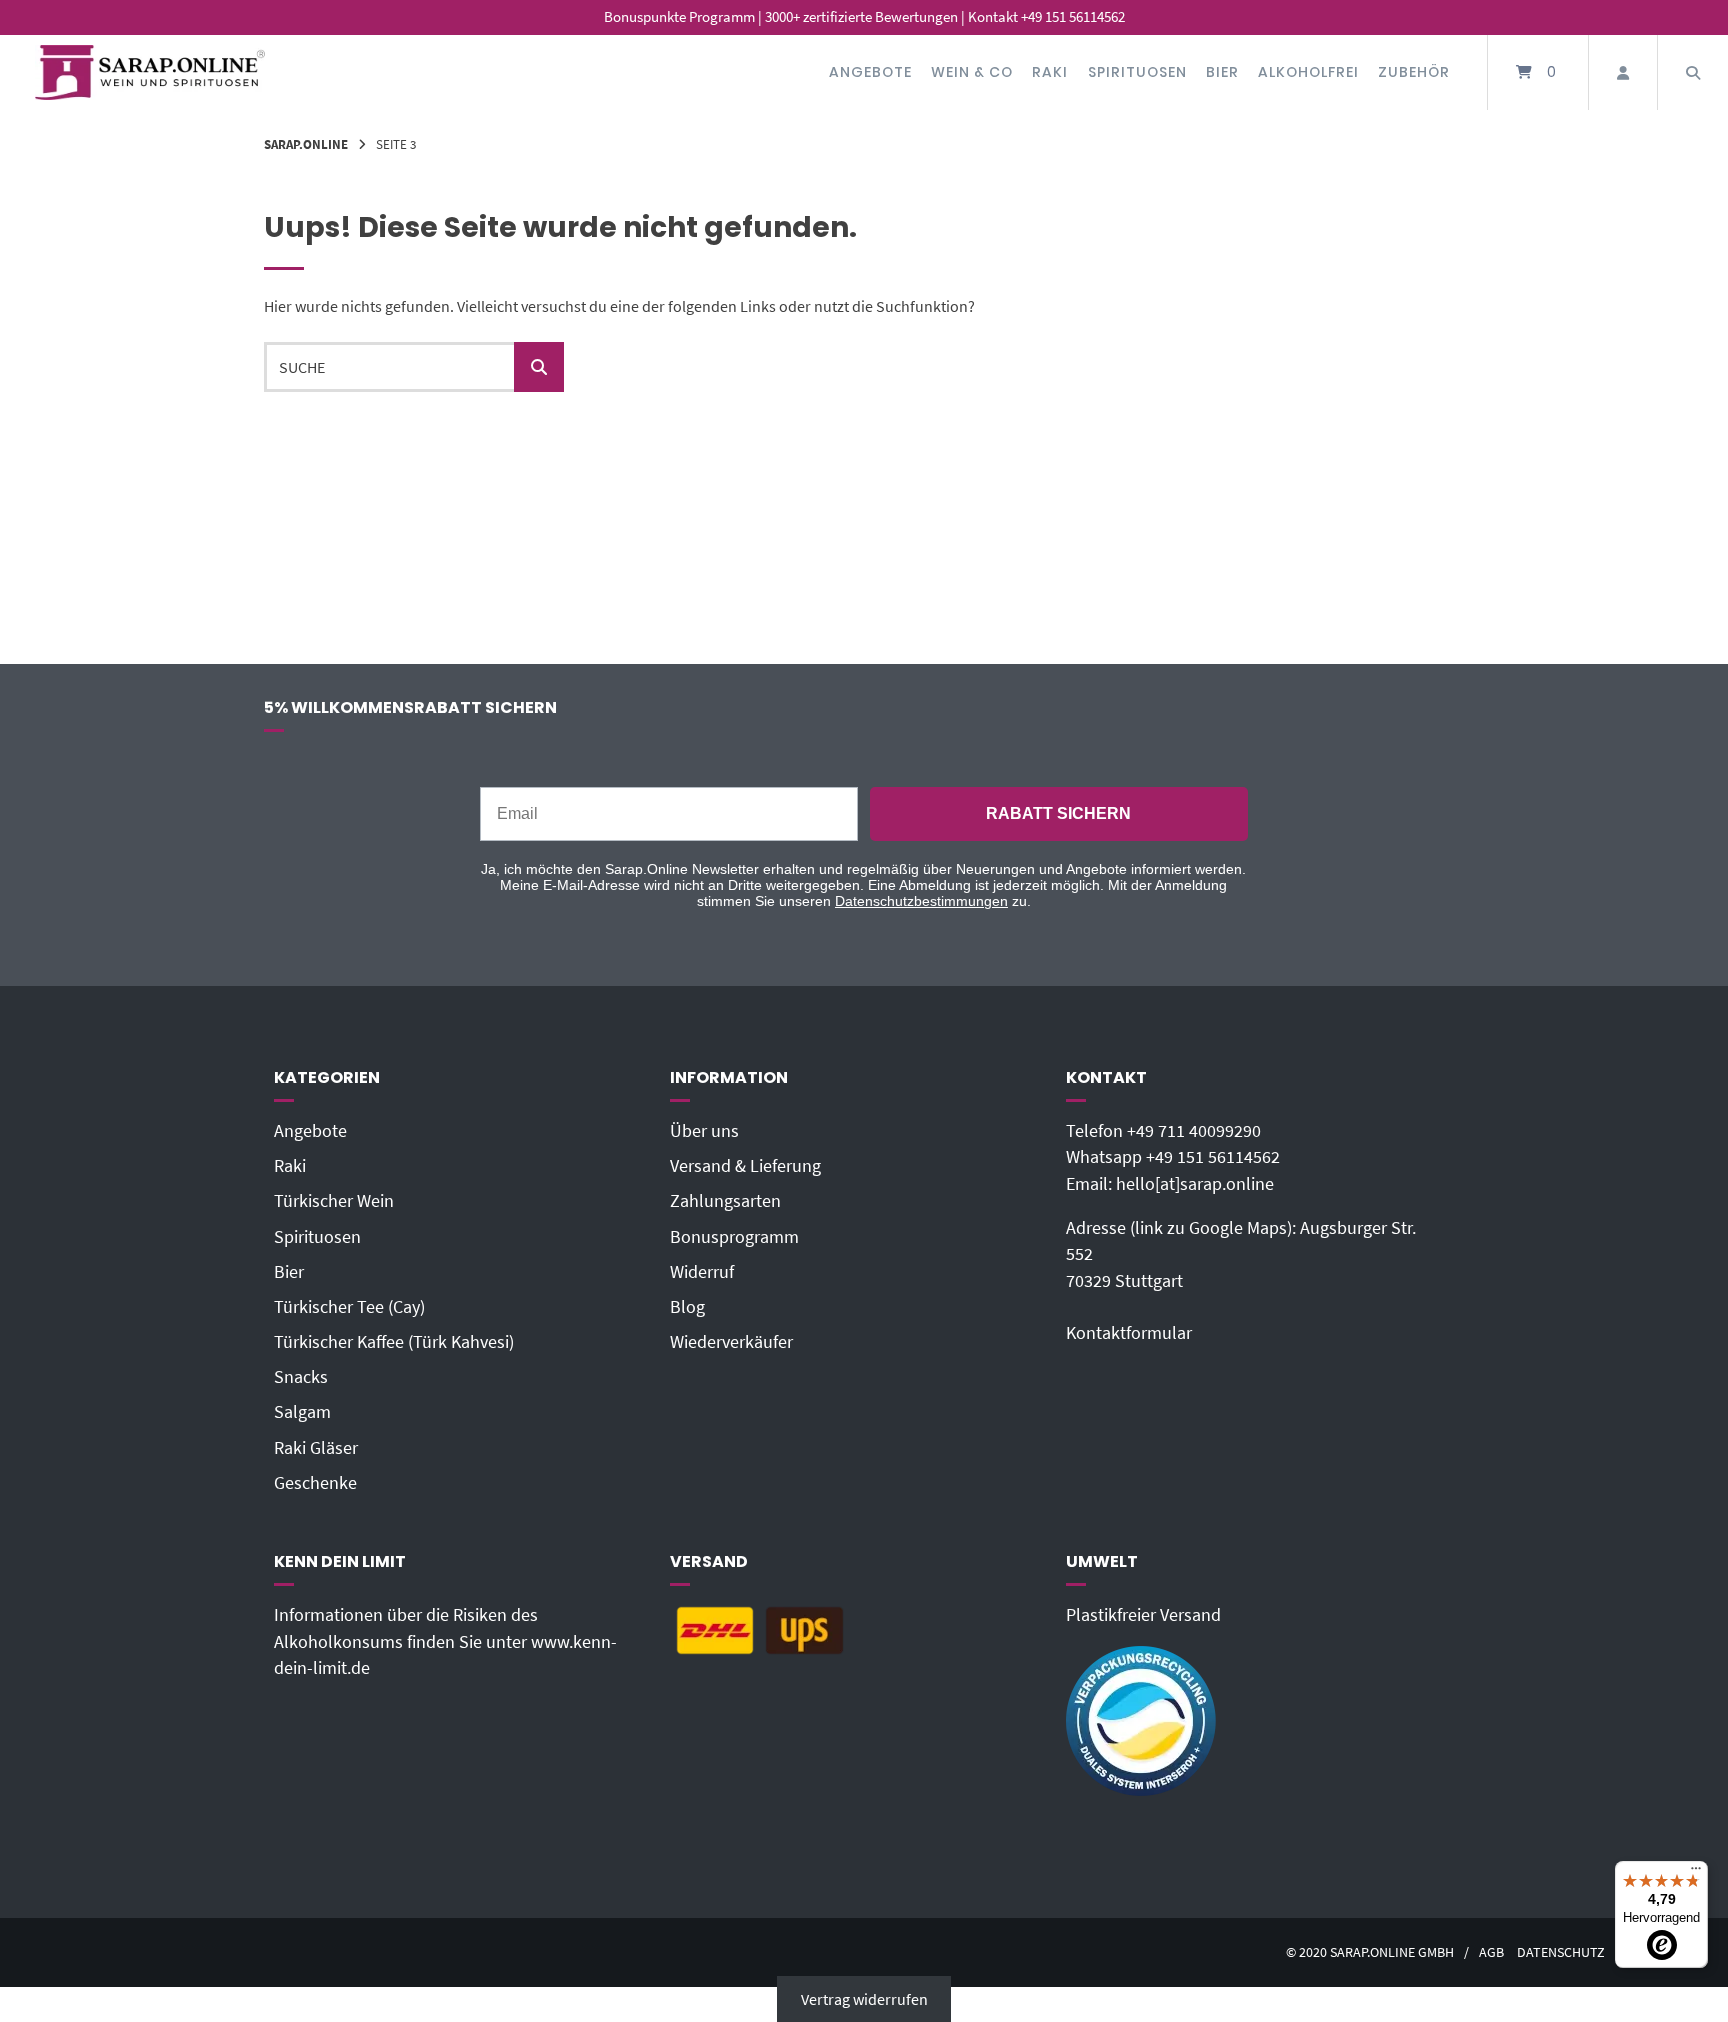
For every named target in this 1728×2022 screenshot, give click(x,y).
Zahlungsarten (725, 1201)
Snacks (301, 1377)
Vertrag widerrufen (864, 1999)
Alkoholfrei (1308, 72)
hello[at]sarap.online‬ (1195, 1184)
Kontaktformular (1129, 1333)
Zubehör (1414, 72)
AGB (1491, 1952)
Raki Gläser (316, 1448)
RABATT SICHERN (1058, 813)
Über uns (704, 1131)
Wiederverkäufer (731, 1342)
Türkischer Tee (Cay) (349, 1307)
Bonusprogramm (734, 1237)
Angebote (870, 72)
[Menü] (1696, 1873)
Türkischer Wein (334, 1201)
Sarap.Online (306, 144)
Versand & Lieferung (745, 1166)
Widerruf (702, 1272)
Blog (687, 1307)
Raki (1050, 72)
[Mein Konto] (1623, 72)
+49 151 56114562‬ (1213, 1157)
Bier (1222, 72)
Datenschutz (1561, 1952)
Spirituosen (1137, 72)
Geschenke (315, 1483)
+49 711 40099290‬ (1194, 1131)
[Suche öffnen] (1693, 72)
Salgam (302, 1412)
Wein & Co (972, 72)
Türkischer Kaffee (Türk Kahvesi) (394, 1342)
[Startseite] (150, 72)
